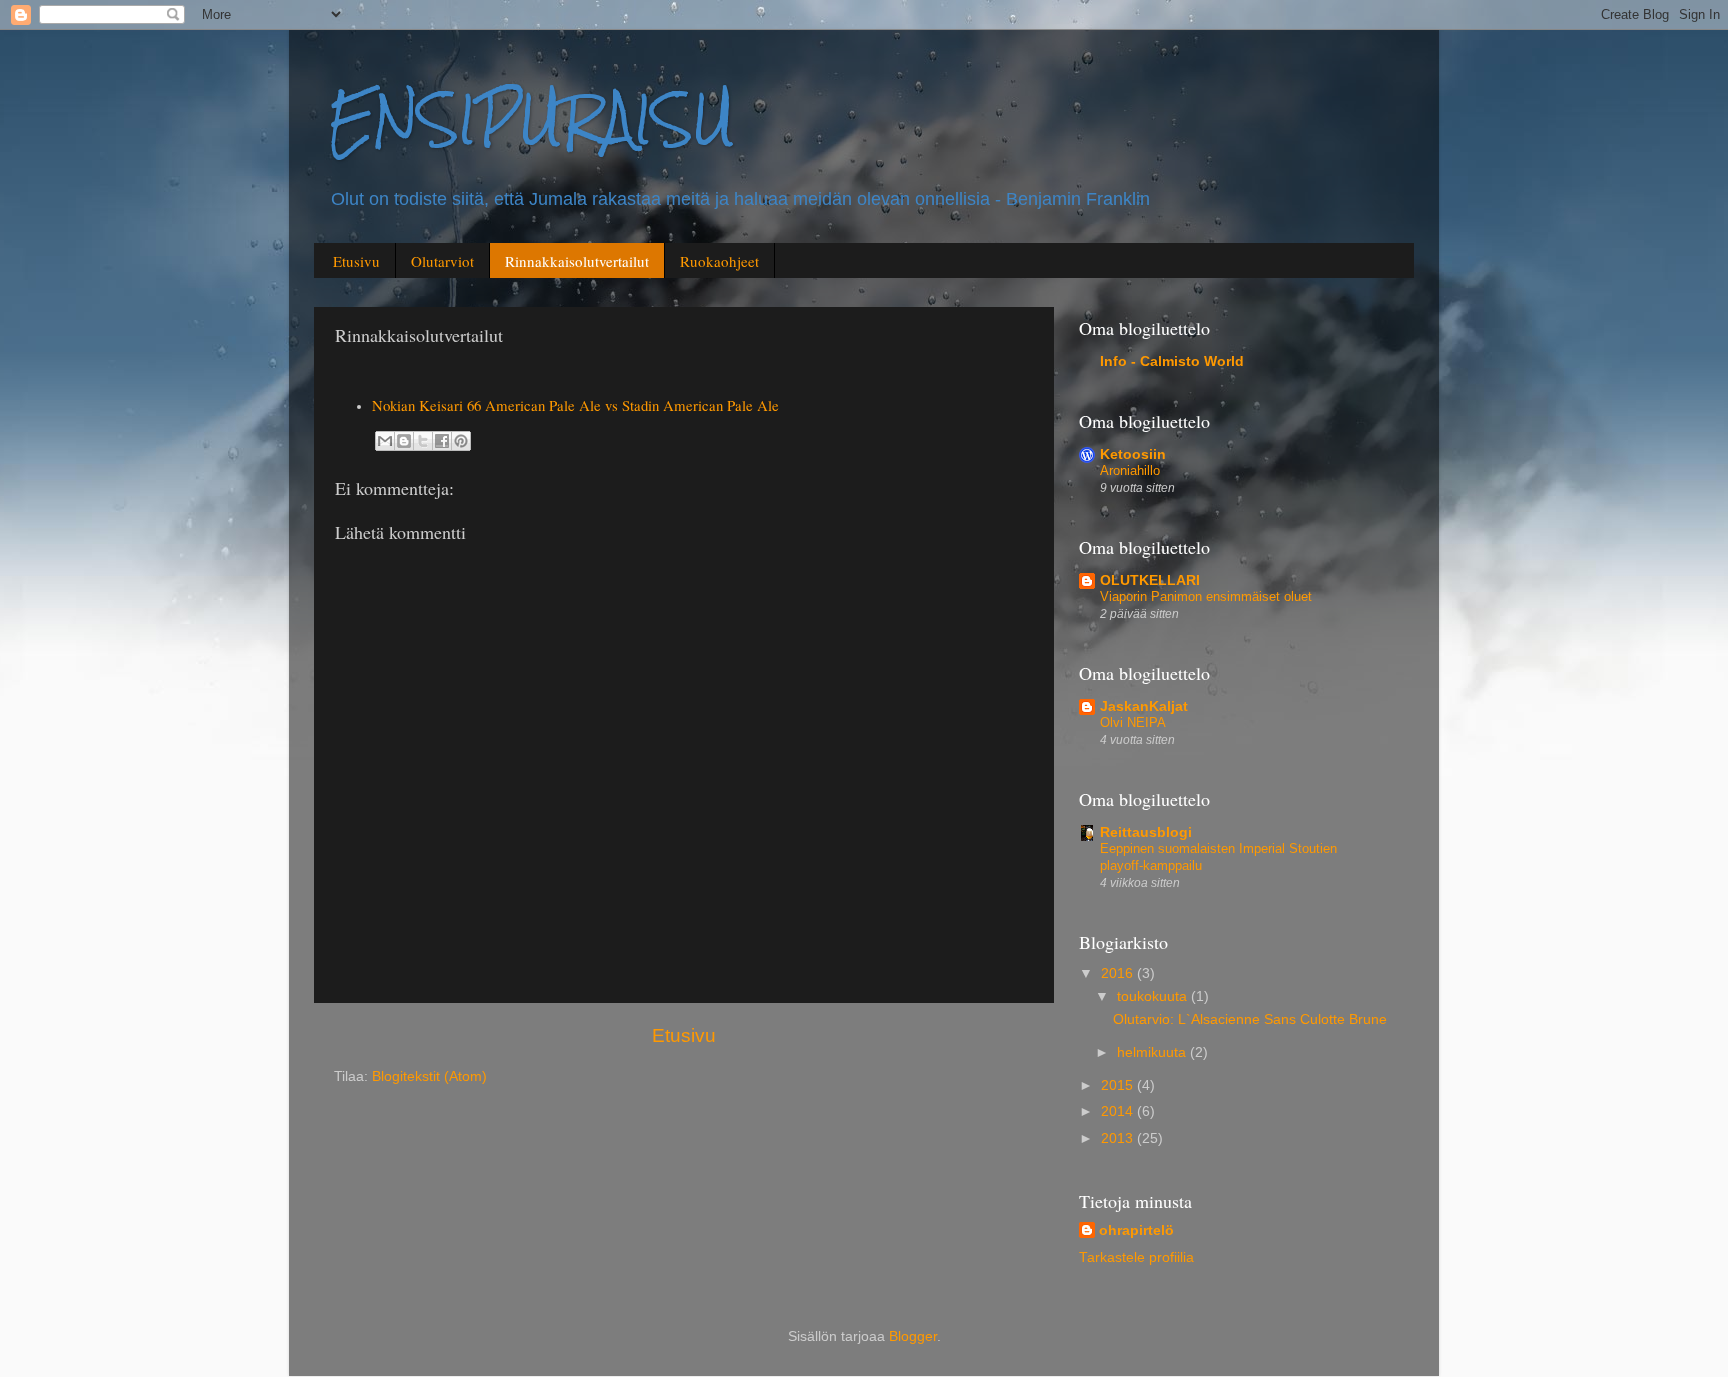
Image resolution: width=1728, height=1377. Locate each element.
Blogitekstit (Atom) (429, 1076)
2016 (1119, 973)
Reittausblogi (1146, 832)
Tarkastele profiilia (1136, 1257)
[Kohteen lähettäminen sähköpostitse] (385, 441)
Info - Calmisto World (1172, 361)
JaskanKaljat (1144, 706)
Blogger (913, 1336)
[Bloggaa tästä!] (404, 441)
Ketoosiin (1133, 454)
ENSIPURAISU (532, 119)
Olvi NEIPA (1133, 722)
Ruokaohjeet (719, 261)
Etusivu (356, 261)
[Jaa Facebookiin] (442, 441)
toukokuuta (1154, 996)
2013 (1119, 1138)
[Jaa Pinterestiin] (461, 441)
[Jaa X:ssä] (423, 441)
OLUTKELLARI (1150, 580)
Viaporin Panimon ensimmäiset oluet (1206, 596)
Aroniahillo (1130, 470)
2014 (1119, 1111)
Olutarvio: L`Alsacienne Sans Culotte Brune (1250, 1019)
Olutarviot (442, 261)
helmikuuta (1153, 1052)
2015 (1119, 1085)
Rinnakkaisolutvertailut (577, 261)
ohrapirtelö (1136, 1230)
